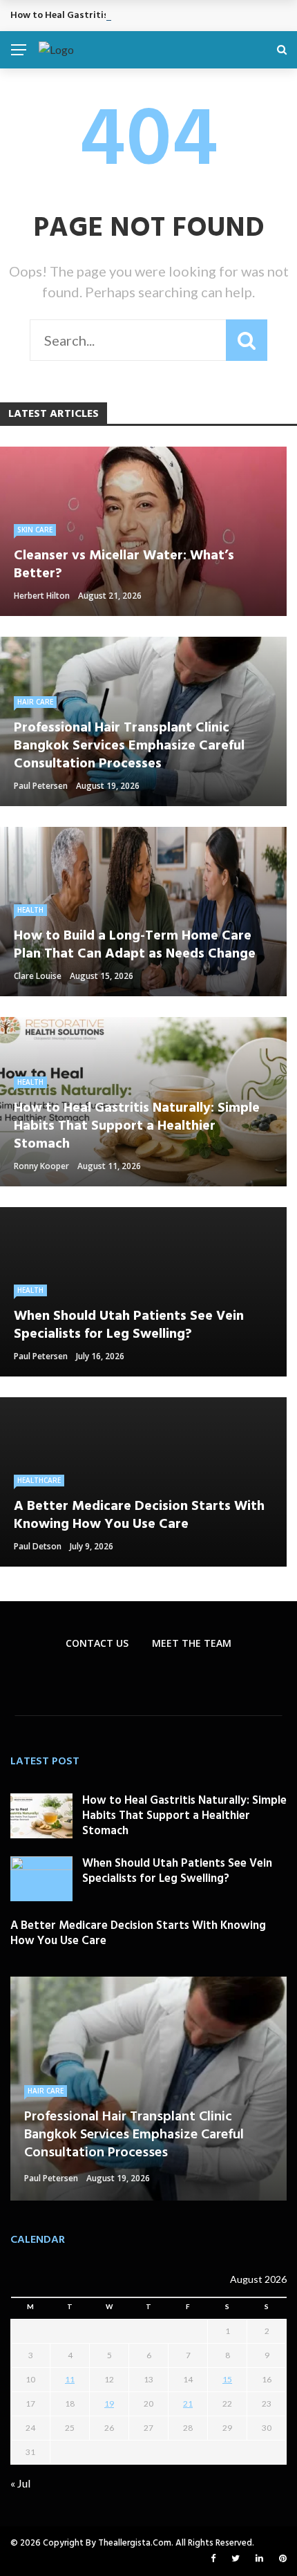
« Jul (20, 2483)
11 (70, 2379)
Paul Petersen (41, 786)
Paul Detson (38, 1546)
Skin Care (35, 530)
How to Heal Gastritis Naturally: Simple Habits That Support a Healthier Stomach (184, 1816)
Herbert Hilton (42, 596)
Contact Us (97, 1643)
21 (188, 2404)
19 (109, 2404)
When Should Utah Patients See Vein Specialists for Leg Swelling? (177, 1871)
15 (227, 2379)
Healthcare (39, 1480)
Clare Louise (38, 976)
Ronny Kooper (41, 1166)
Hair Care (35, 702)
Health (30, 910)
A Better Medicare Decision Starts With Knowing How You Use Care (138, 1933)
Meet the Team (192, 1643)
